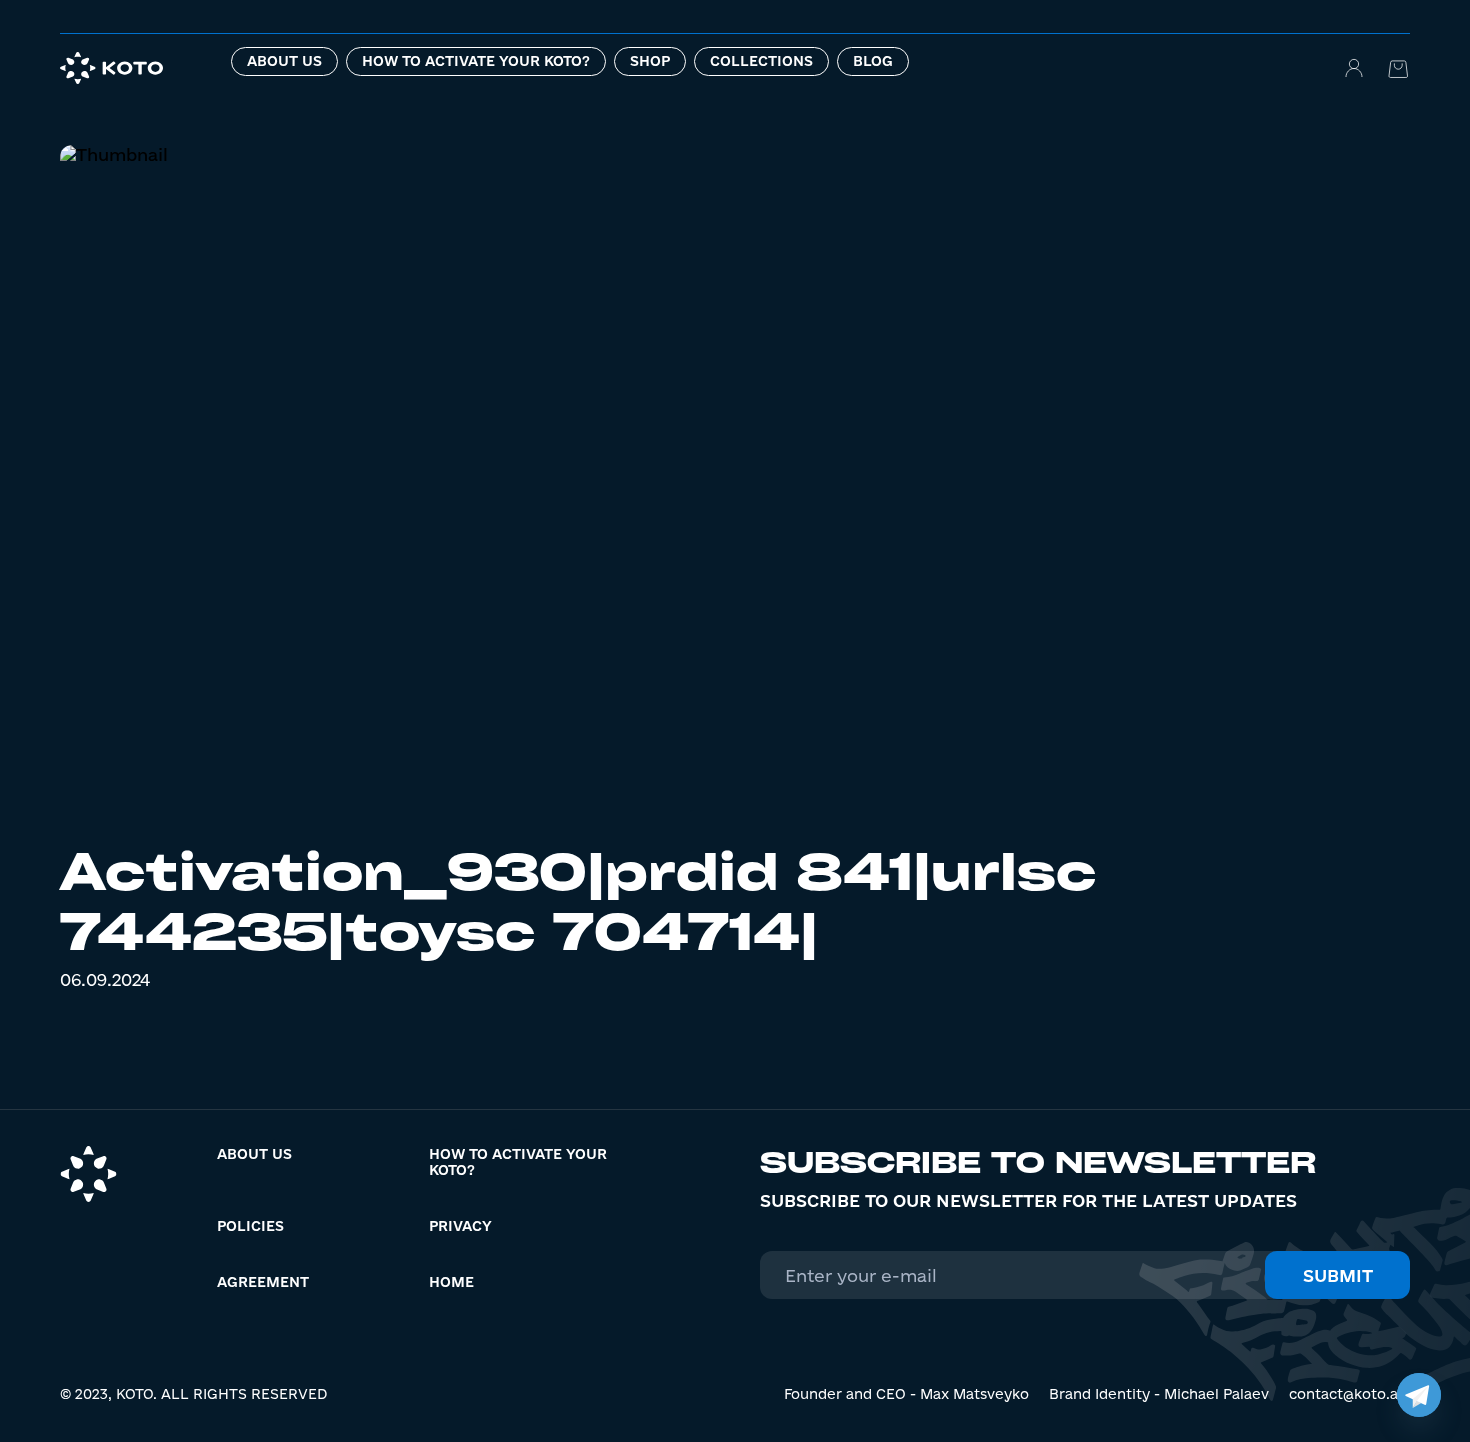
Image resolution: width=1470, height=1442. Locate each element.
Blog (873, 61)
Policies (250, 1226)
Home (451, 1282)
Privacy (460, 1226)
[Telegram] (1419, 1395)
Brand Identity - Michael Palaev (1159, 1394)
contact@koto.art (1349, 1394)
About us (284, 61)
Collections (761, 61)
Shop (650, 61)
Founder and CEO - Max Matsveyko (906, 1394)
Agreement (263, 1282)
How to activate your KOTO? (476, 61)
